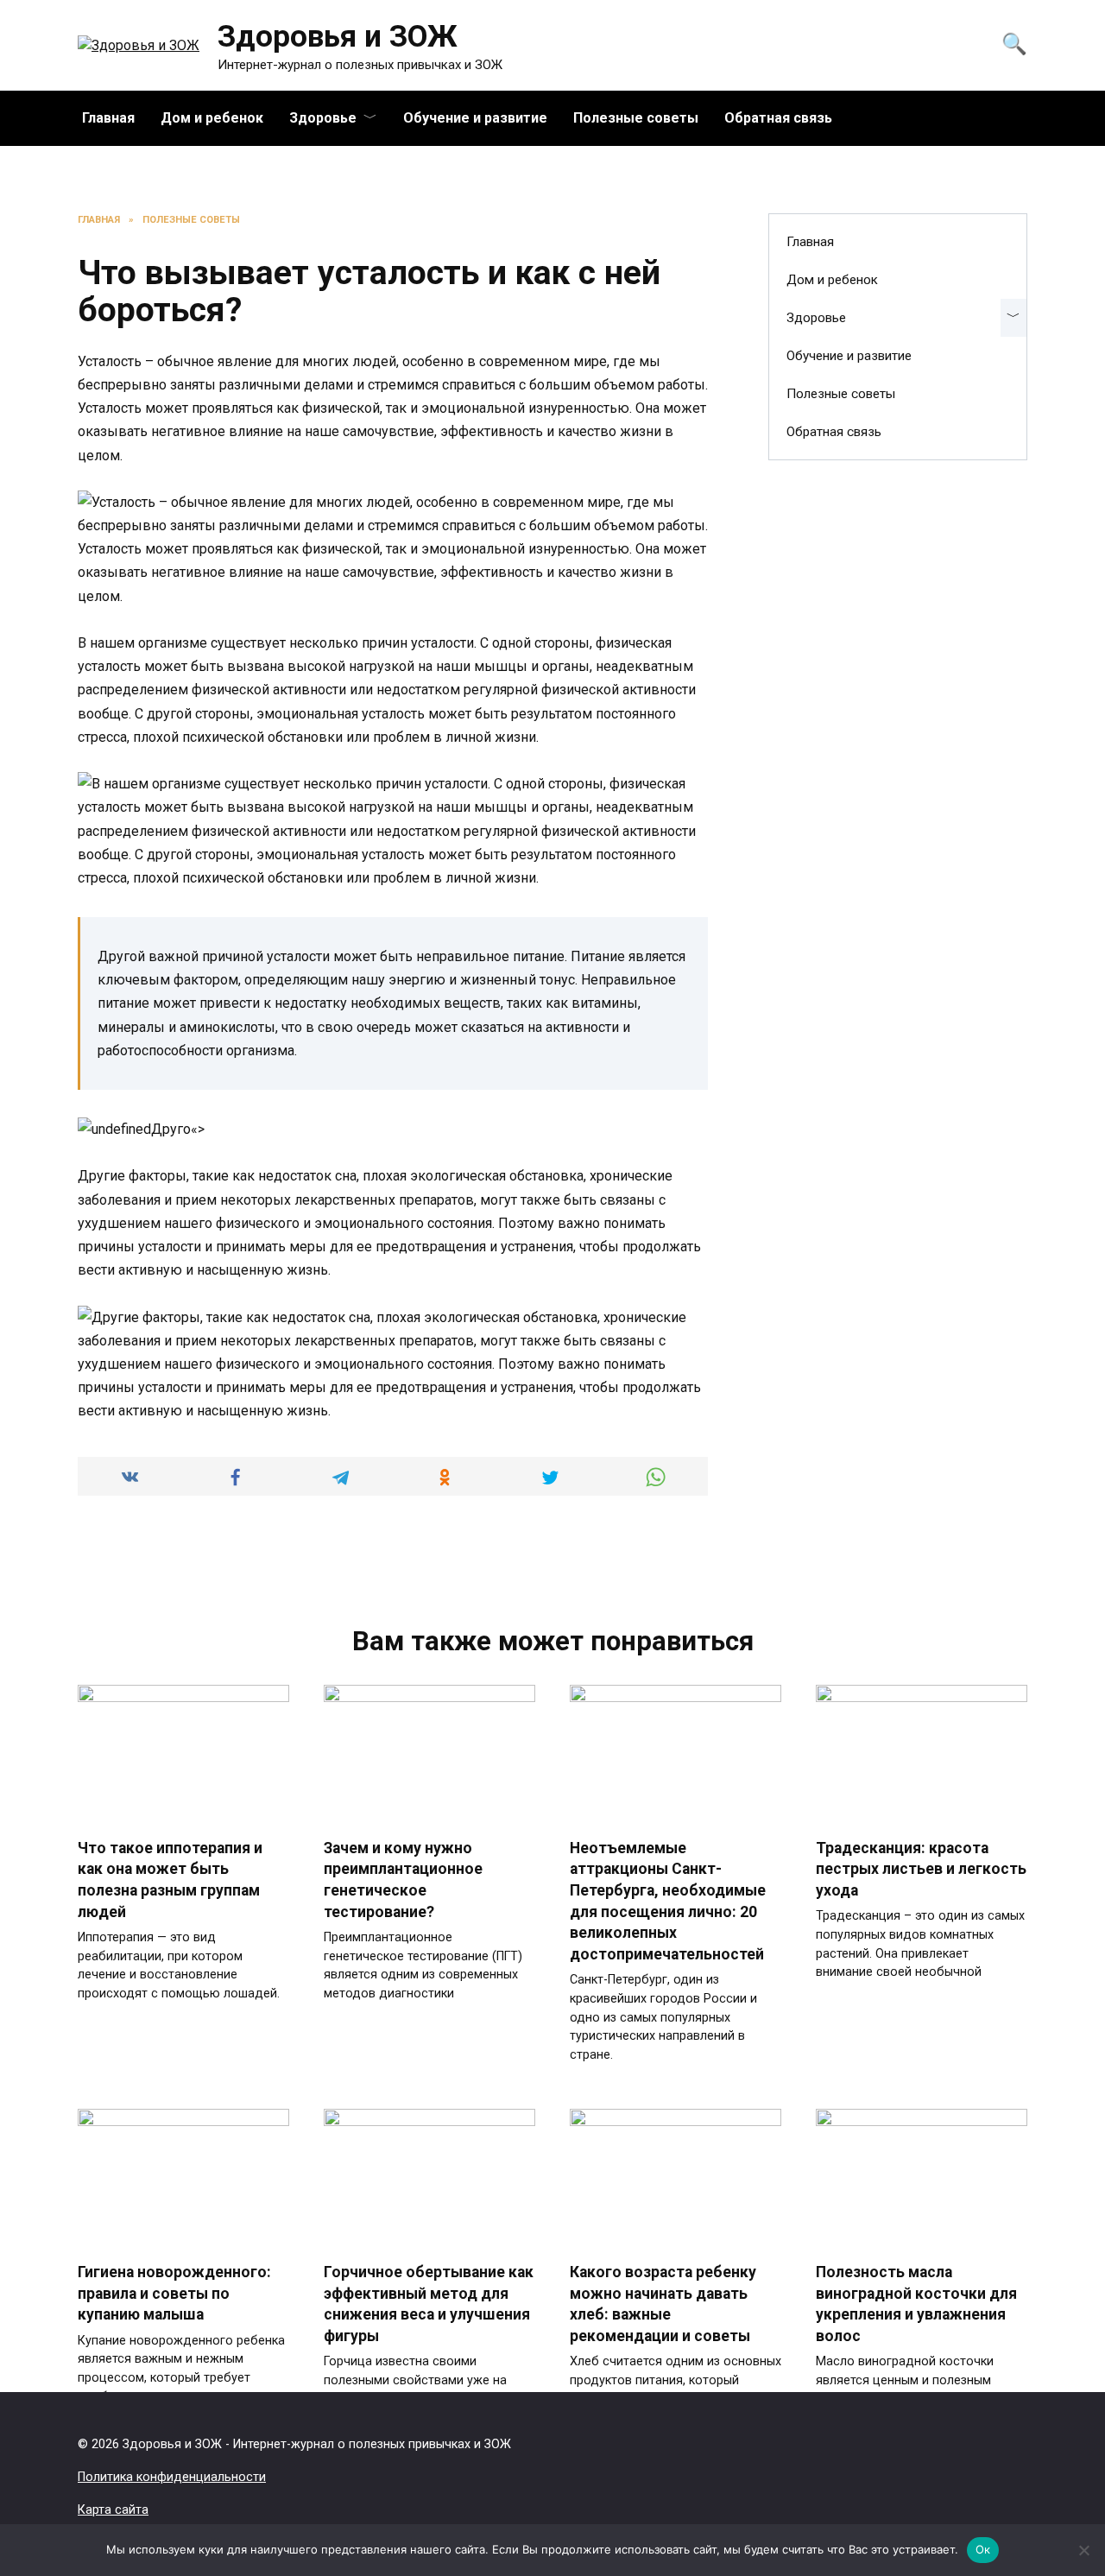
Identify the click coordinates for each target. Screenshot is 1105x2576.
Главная (108, 118)
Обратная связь (778, 118)
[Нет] (1083, 2550)
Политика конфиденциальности (172, 2477)
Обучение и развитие (475, 118)
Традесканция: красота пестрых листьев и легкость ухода (921, 1869)
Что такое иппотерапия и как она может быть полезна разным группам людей (170, 1880)
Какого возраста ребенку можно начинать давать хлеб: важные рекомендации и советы (663, 2304)
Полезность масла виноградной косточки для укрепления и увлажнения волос (916, 2304)
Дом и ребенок (212, 118)
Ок (983, 2549)
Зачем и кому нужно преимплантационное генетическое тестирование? (403, 1880)
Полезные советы (636, 118)
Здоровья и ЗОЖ (338, 37)
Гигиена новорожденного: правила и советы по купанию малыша (174, 2293)
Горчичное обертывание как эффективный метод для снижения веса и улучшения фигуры (429, 2304)
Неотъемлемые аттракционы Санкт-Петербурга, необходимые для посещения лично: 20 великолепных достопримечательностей (668, 1901)
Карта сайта (113, 2510)
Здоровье (323, 118)
